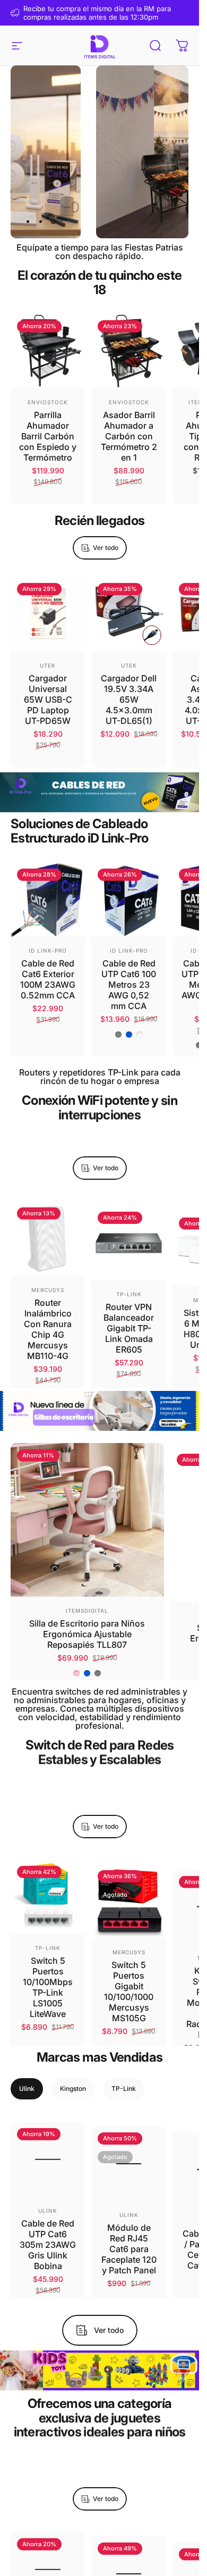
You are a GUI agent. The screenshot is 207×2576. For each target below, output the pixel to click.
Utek (48, 665)
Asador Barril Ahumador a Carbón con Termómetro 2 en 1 (129, 436)
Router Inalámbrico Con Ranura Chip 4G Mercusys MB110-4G (48, 1325)
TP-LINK (129, 1286)
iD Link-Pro (48, 951)
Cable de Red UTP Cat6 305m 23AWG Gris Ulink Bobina (48, 2240)
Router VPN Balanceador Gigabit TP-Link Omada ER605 (129, 1320)
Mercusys (48, 1286)
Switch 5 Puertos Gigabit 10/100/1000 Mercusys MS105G (129, 1983)
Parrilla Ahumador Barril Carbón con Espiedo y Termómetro (48, 436)
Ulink (48, 2206)
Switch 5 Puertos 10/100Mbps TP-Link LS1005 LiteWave (48, 1983)
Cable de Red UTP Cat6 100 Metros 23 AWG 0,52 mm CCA (129, 985)
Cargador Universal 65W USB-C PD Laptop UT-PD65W (48, 699)
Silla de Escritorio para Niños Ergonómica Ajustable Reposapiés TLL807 (87, 1630)
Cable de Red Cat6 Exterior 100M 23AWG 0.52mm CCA (48, 979)
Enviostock (48, 402)
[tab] (27, 2089)
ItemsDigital (87, 1606)
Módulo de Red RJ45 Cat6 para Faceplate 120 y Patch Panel (129, 2240)
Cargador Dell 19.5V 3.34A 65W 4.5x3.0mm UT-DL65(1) (129, 699)
